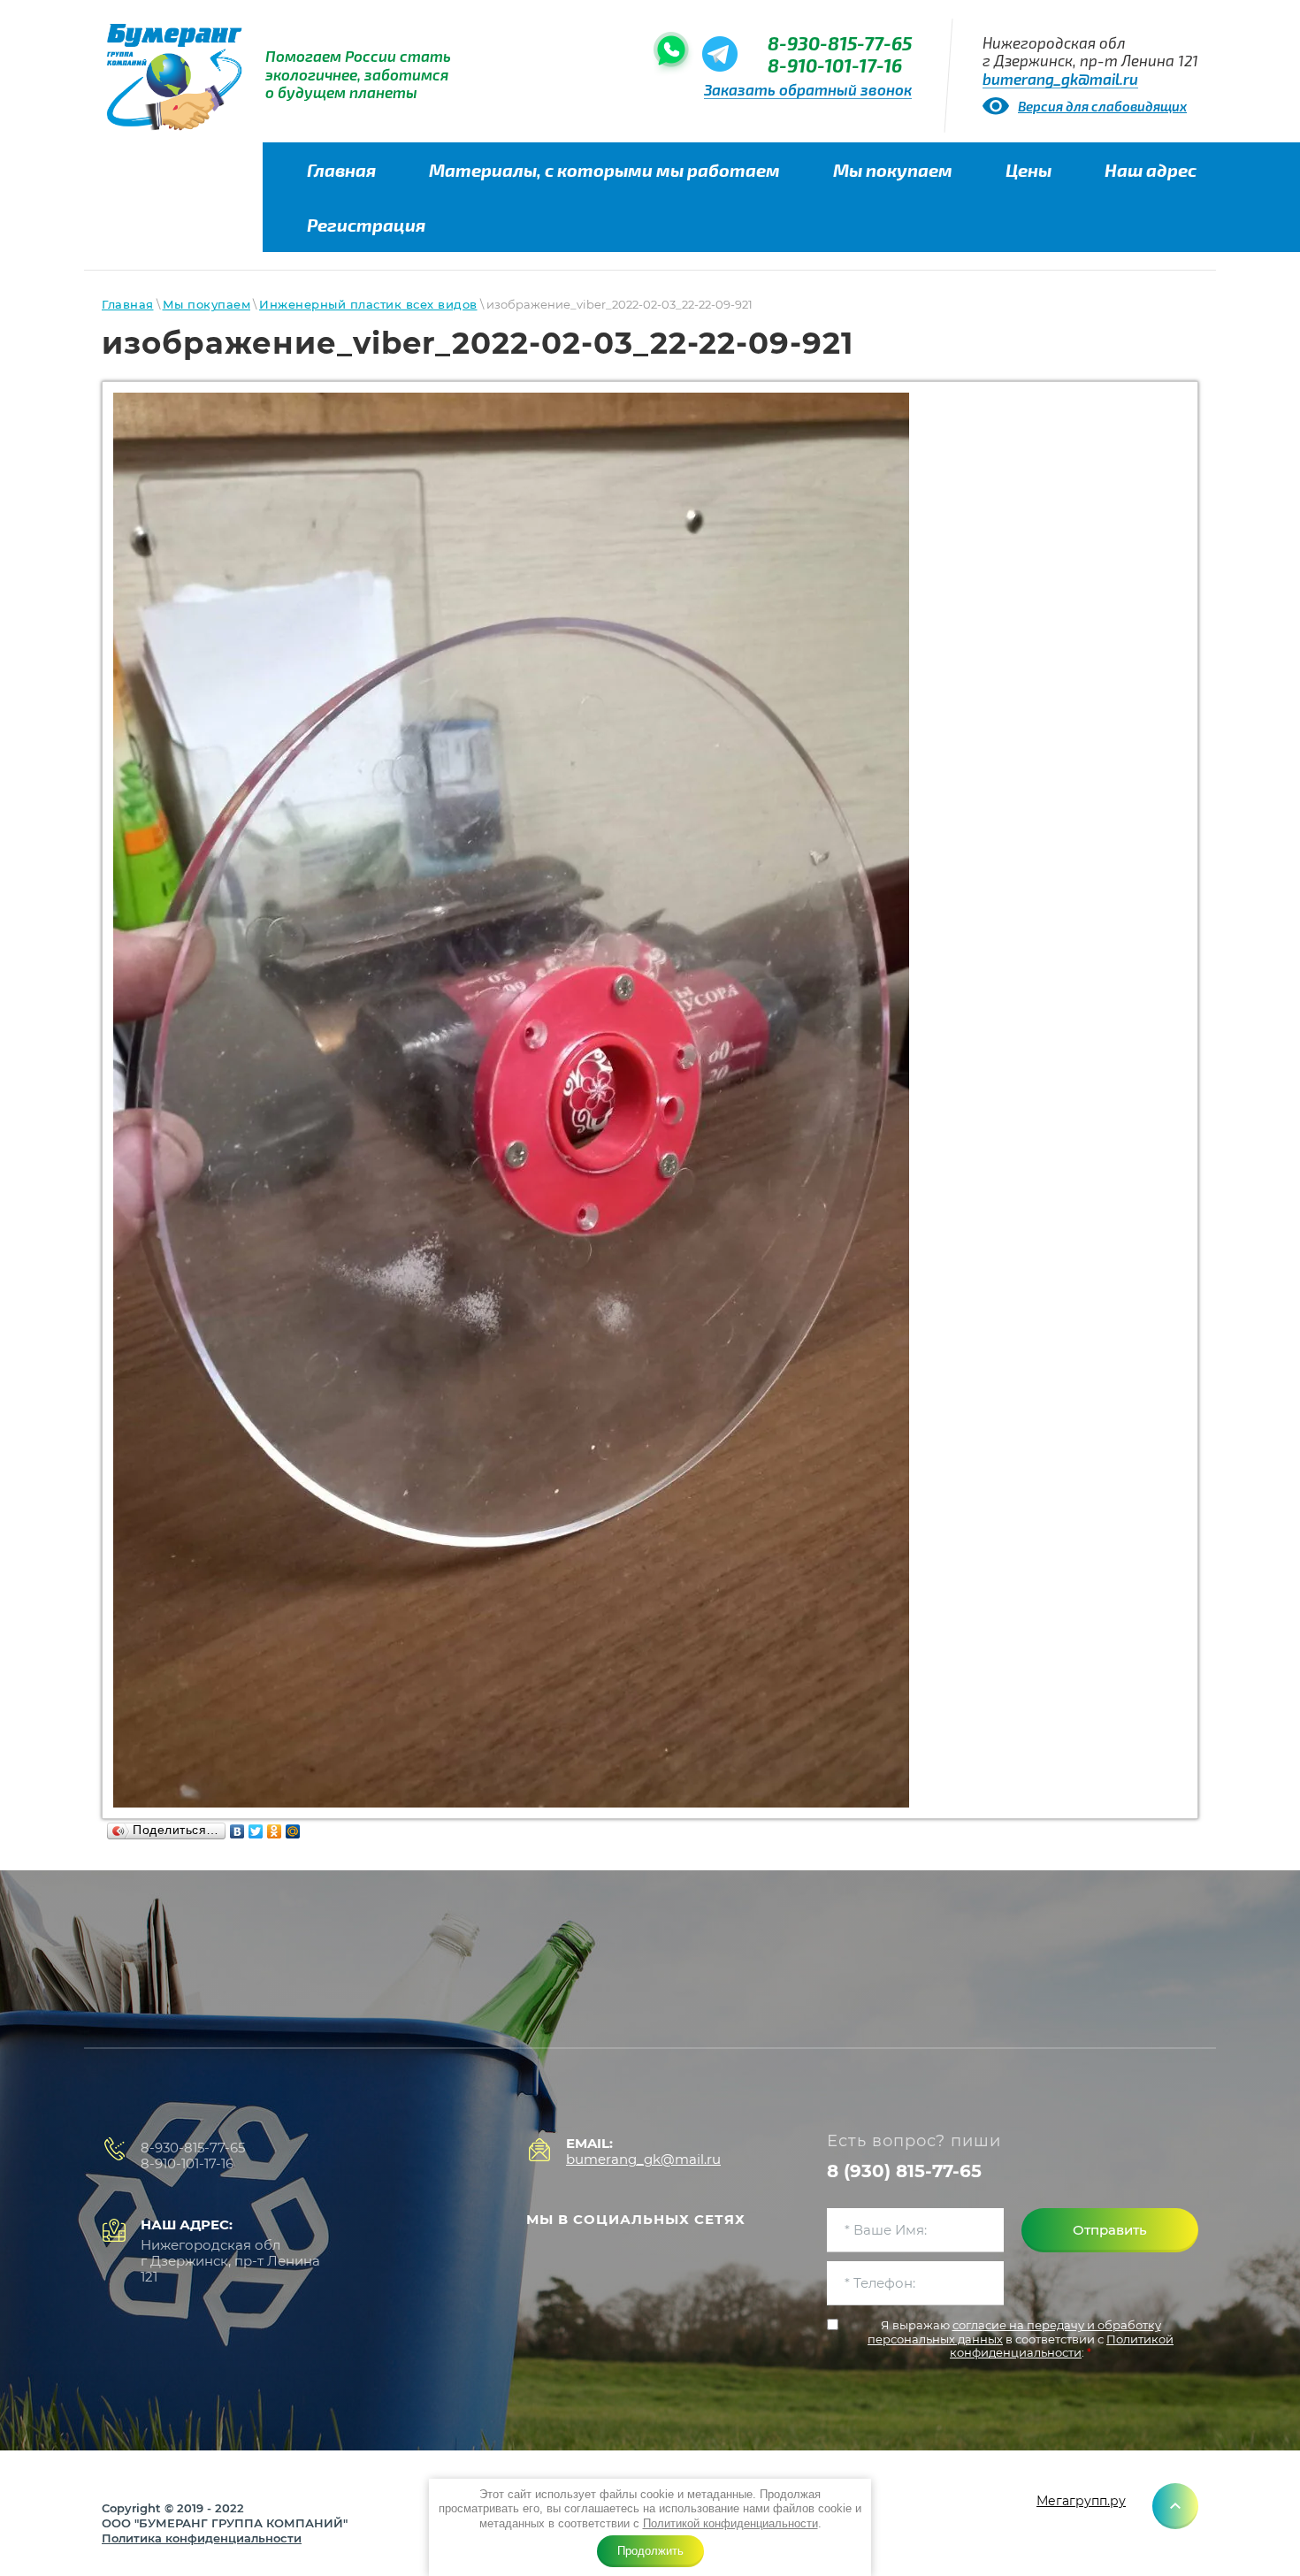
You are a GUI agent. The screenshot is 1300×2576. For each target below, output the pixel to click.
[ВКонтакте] (237, 1831)
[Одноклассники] (275, 1831)
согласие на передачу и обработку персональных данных (1014, 2332)
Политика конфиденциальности (202, 2538)
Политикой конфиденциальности (730, 2523)
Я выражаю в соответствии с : (1021, 2339)
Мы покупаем (207, 304)
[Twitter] (256, 1831)
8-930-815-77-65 (840, 43)
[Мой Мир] (293, 1831)
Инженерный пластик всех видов (368, 304)
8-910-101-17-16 (835, 65)
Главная (128, 304)
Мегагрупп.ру (1081, 2501)
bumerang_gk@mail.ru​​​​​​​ (1060, 79)
